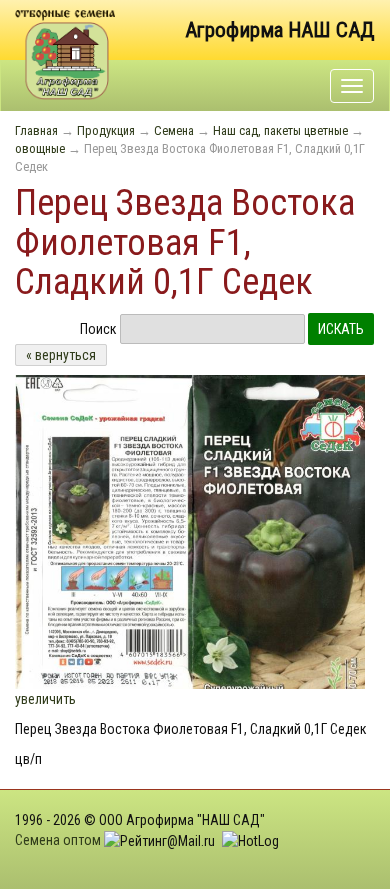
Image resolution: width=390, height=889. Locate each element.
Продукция (106, 130)
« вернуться (61, 355)
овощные (40, 148)
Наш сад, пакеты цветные (280, 130)
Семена (174, 130)
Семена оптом (58, 840)
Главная (36, 130)
